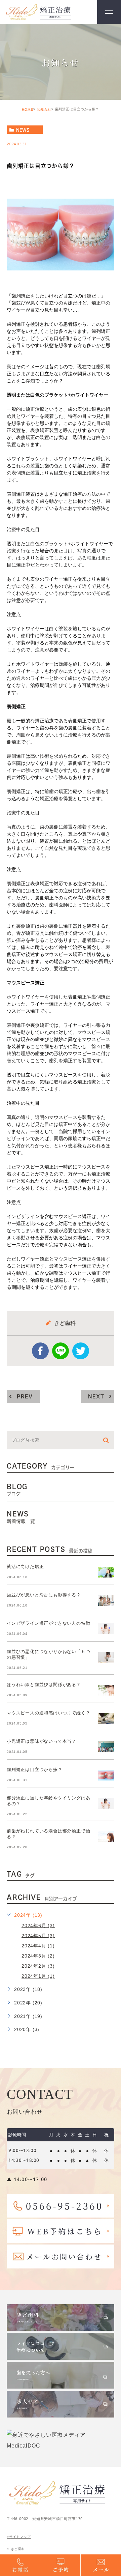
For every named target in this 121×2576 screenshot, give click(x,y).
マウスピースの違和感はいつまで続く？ (48, 1713)
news (23, 130)
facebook (40, 1351)
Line (61, 1351)
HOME (28, 109)
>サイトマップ (19, 2537)
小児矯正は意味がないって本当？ (42, 1741)
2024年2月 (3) (38, 1966)
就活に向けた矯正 (25, 1567)
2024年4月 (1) (38, 1946)
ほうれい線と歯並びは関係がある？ (44, 1685)
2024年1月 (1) (38, 1976)
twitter (81, 1351)
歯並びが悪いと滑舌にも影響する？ (44, 1595)
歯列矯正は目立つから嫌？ (35, 1770)
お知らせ (44, 109)
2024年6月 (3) (38, 1925)
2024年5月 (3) (38, 1935)
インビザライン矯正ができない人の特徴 (48, 1623)
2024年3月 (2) (38, 1956)
